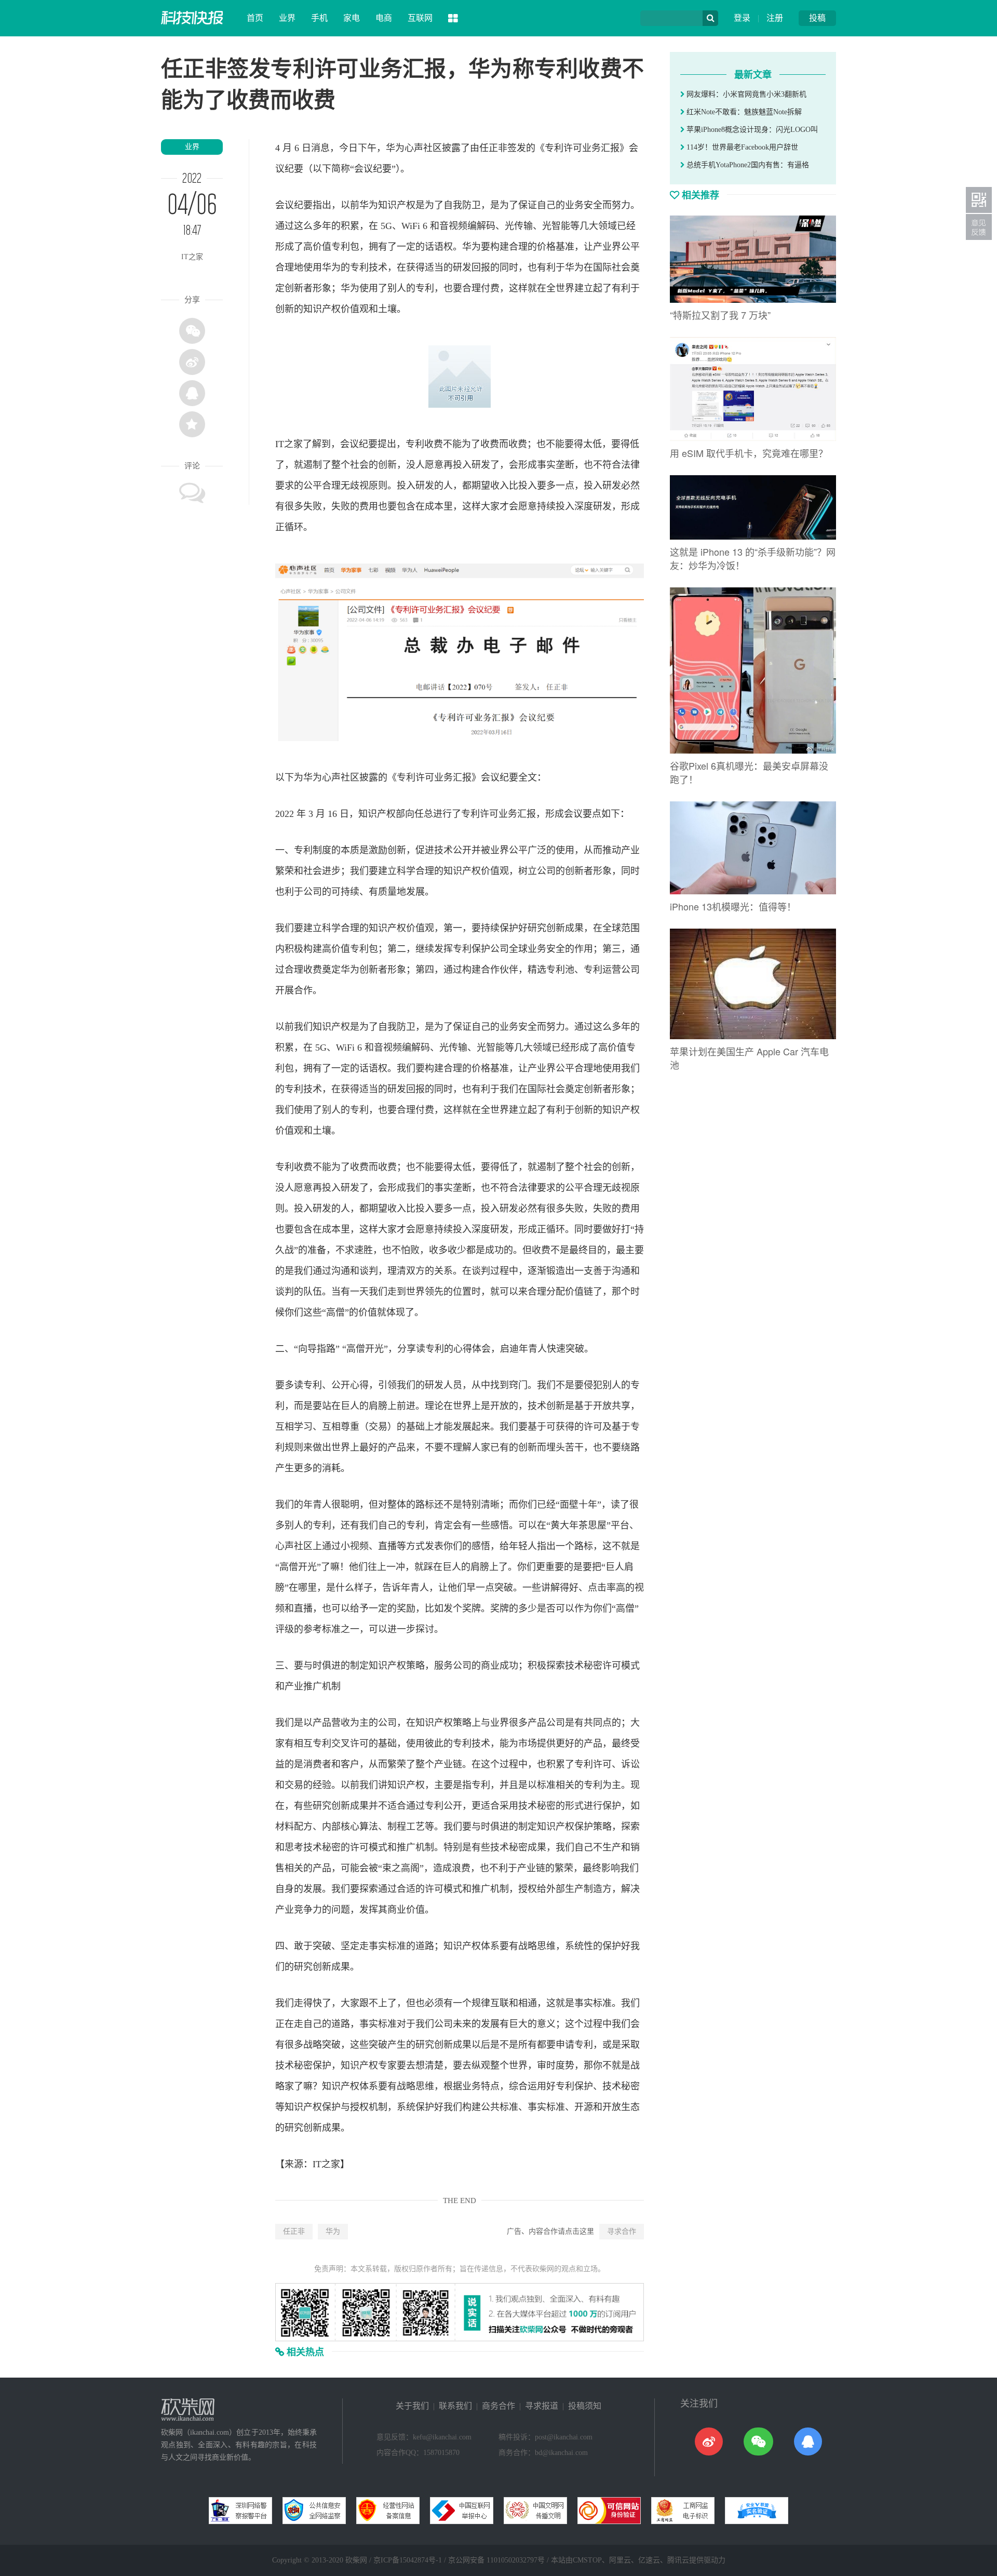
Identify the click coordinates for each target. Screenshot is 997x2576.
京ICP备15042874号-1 (408, 2560)
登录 (742, 18)
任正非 (294, 2231)
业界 (287, 18)
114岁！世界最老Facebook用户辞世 (741, 147)
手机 (319, 18)
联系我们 (455, 2406)
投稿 (817, 18)
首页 (255, 18)
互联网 (420, 18)
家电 (352, 18)
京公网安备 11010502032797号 (496, 2560)
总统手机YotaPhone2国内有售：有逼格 (747, 165)
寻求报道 (542, 2406)
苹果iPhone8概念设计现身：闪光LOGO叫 (751, 130)
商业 (490, 1666)
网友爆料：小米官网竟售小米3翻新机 (745, 94)
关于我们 (412, 2406)
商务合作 (498, 2406)
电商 (384, 18)
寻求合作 (622, 2231)
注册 (775, 18)
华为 (333, 2231)
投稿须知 (585, 2406)
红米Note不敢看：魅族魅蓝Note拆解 (743, 112)
